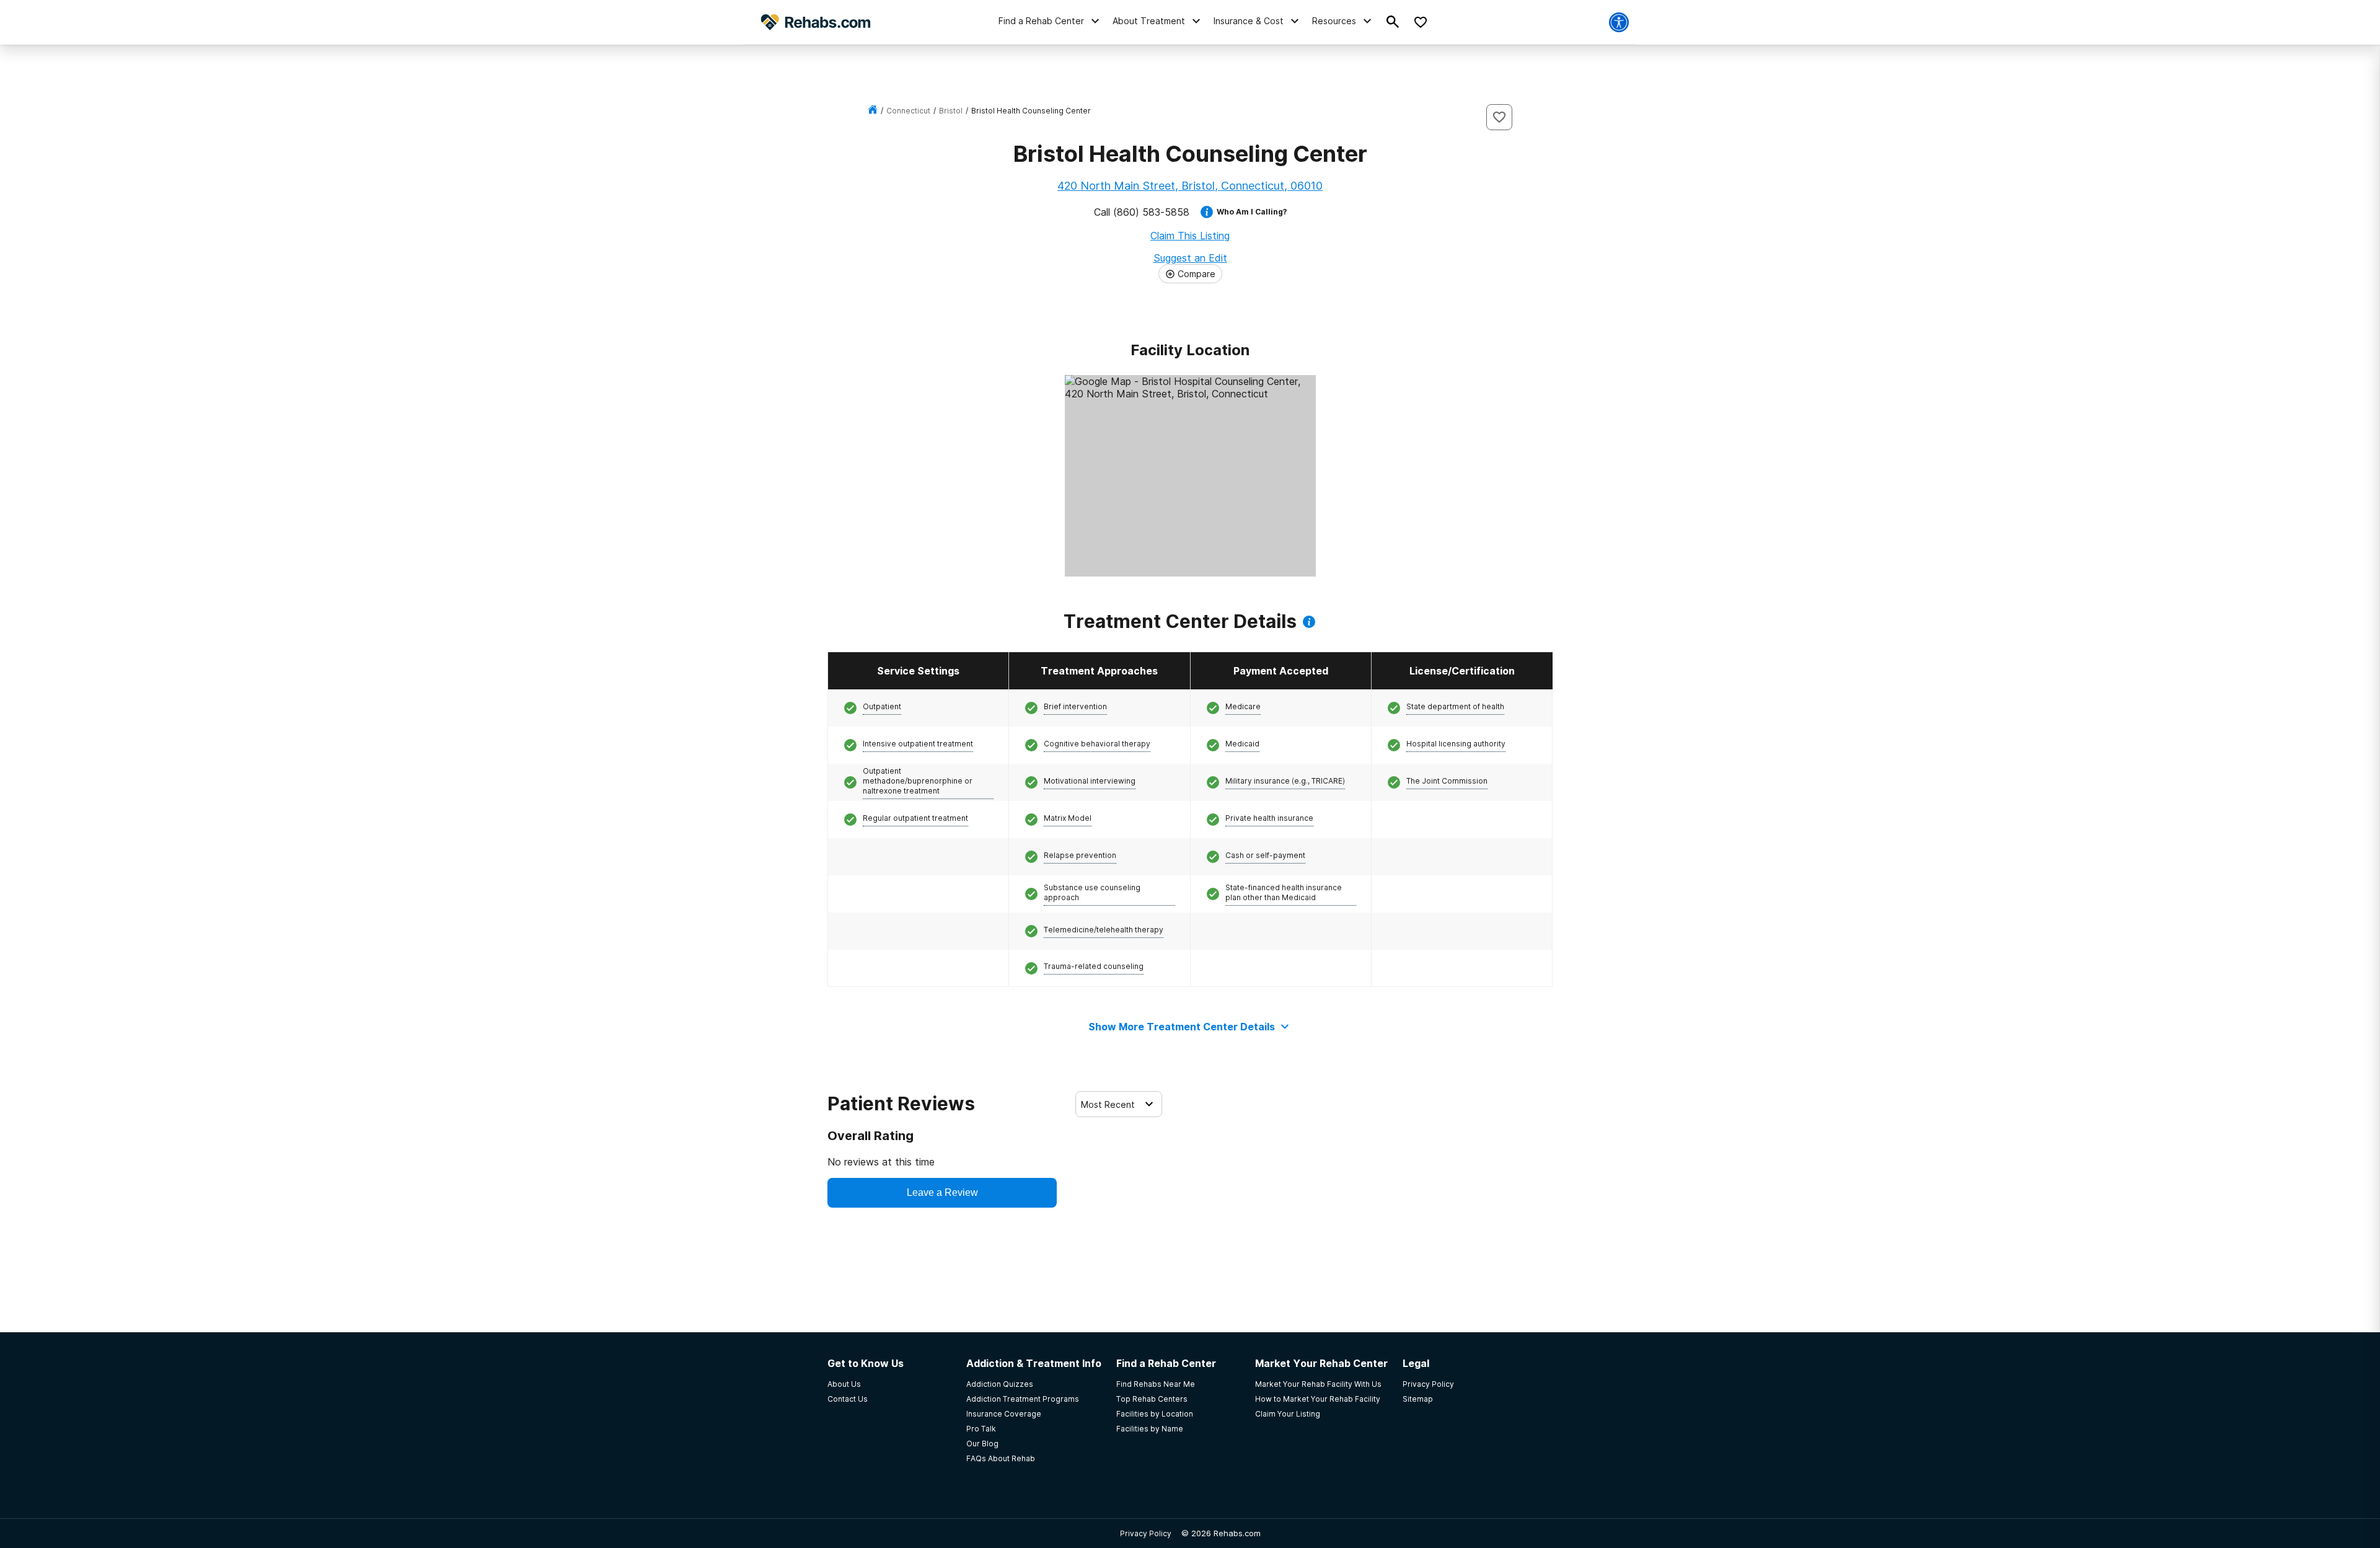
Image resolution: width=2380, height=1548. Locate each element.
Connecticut (908, 111)
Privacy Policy (1146, 1533)
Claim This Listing (1190, 236)
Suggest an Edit (1190, 258)
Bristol (951, 111)
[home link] (873, 111)
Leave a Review (942, 1192)
